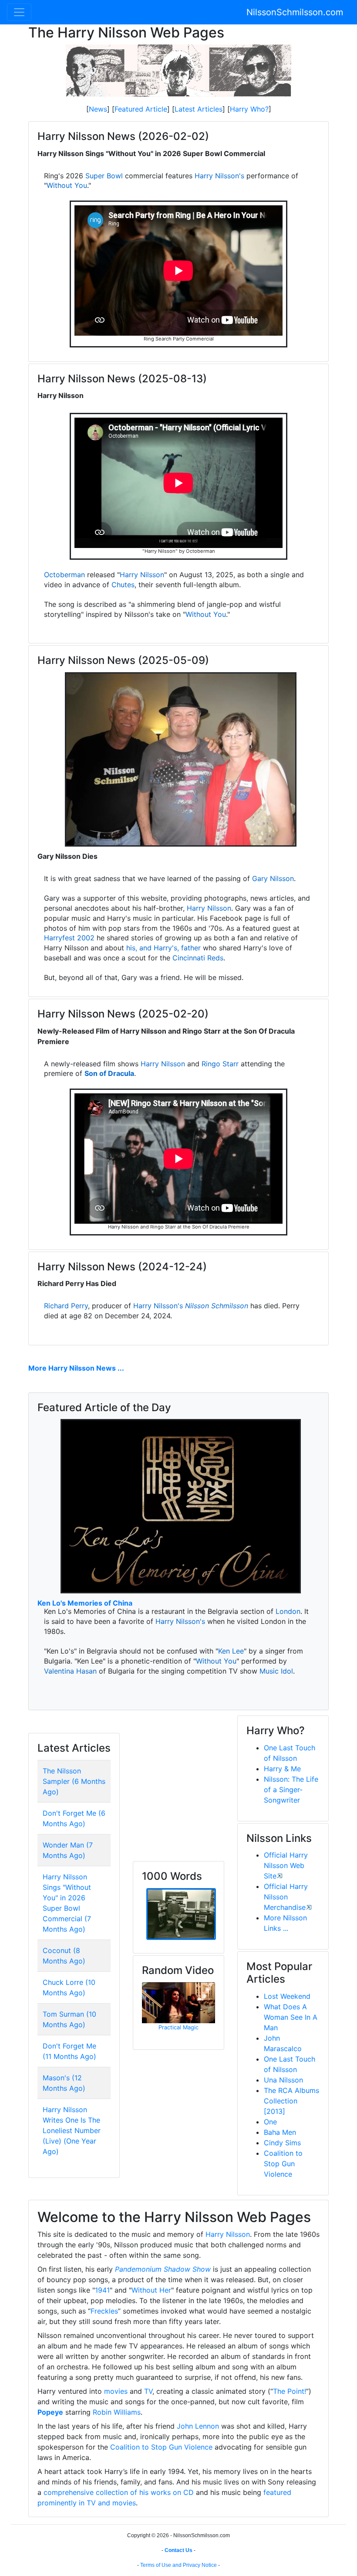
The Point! (290, 2391)
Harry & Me (282, 1769)
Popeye (50, 2412)
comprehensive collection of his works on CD (119, 2492)
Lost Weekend (287, 1996)
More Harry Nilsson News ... (76, 1368)
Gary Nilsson (273, 878)
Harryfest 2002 (69, 938)
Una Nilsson (283, 2080)
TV (148, 2391)
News (98, 109)
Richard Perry (66, 1306)
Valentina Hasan (70, 1671)
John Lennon (198, 2426)
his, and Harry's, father (163, 948)
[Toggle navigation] (19, 12)
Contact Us (178, 2550)
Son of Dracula (109, 1073)
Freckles (104, 2311)
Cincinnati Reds (198, 958)
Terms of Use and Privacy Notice (178, 2565)
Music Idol (276, 1671)
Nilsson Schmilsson (217, 1306)
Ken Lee (231, 1651)
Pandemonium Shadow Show (163, 2269)
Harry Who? (249, 109)
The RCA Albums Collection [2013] (291, 2101)
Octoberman (64, 575)
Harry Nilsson (142, 575)
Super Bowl (104, 176)
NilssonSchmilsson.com (295, 12)
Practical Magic (178, 2027)
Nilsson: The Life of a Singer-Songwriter (291, 1790)
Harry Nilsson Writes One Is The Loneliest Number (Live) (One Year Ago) (72, 2130)
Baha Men (280, 2132)
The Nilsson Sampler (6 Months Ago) (74, 1781)
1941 (102, 2290)
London (288, 1611)
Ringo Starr (220, 1064)
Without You (67, 185)
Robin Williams (117, 2412)
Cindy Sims (282, 2143)
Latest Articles (199, 109)
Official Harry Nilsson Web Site (286, 1865)
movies (116, 2391)
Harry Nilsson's (219, 176)
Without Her (151, 2290)
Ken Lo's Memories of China (85, 1603)
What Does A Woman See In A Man (291, 2017)
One (270, 2122)
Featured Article (141, 109)
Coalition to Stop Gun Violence (283, 2164)
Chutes (123, 585)
